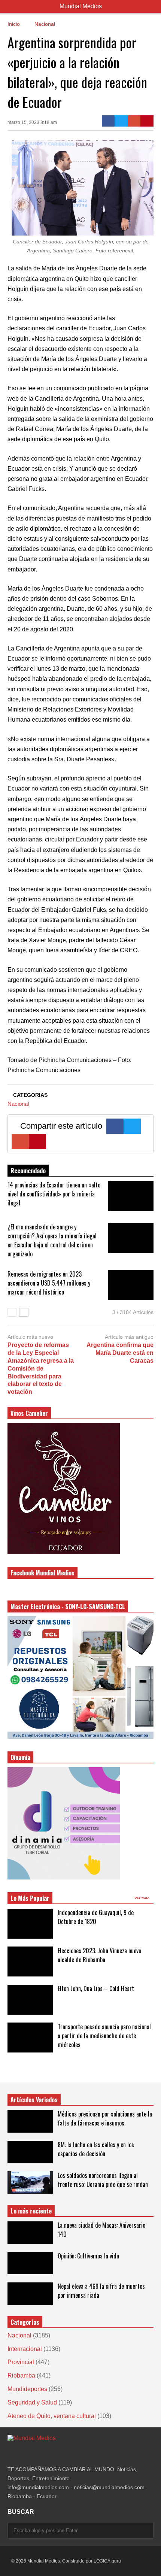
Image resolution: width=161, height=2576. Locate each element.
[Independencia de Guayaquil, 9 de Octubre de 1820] (30, 1924)
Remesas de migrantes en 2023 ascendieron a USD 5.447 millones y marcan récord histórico (49, 1283)
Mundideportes (27, 2389)
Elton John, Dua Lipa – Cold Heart (96, 1988)
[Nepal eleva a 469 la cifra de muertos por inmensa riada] (30, 2294)
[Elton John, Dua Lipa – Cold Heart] (30, 2000)
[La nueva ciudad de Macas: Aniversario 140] (30, 2233)
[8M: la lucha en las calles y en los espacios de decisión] (30, 2152)
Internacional (25, 2349)
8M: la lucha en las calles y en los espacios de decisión (96, 2149)
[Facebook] (108, 121)
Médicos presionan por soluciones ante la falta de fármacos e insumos (105, 2118)
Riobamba (21, 2375)
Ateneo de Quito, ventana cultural (52, 2416)
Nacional (18, 1104)
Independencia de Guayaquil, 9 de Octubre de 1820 (96, 1917)
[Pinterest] (147, 121)
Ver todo (142, 1898)
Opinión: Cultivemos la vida (88, 2256)
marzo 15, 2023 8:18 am (32, 122)
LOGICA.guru (107, 2561)
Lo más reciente (31, 2211)
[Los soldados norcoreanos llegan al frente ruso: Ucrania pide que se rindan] (30, 2182)
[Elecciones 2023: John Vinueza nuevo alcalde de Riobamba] (30, 1961)
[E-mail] (134, 121)
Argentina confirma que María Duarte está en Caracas (120, 1353)
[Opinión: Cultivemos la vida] (30, 2263)
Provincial (21, 2362)
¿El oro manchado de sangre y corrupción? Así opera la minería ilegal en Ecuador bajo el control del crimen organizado (52, 1240)
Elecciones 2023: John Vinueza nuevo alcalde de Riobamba (99, 1955)
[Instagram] (10, 2453)
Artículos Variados (34, 2100)
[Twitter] (121, 121)
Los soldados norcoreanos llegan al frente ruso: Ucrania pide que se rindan (103, 2180)
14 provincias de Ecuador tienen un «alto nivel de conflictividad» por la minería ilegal (54, 1194)
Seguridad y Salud (32, 2402)
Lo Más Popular (30, 1898)
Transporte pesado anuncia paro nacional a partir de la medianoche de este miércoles (104, 2036)
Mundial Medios (81, 6)
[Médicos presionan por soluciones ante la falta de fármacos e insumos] (30, 2121)
